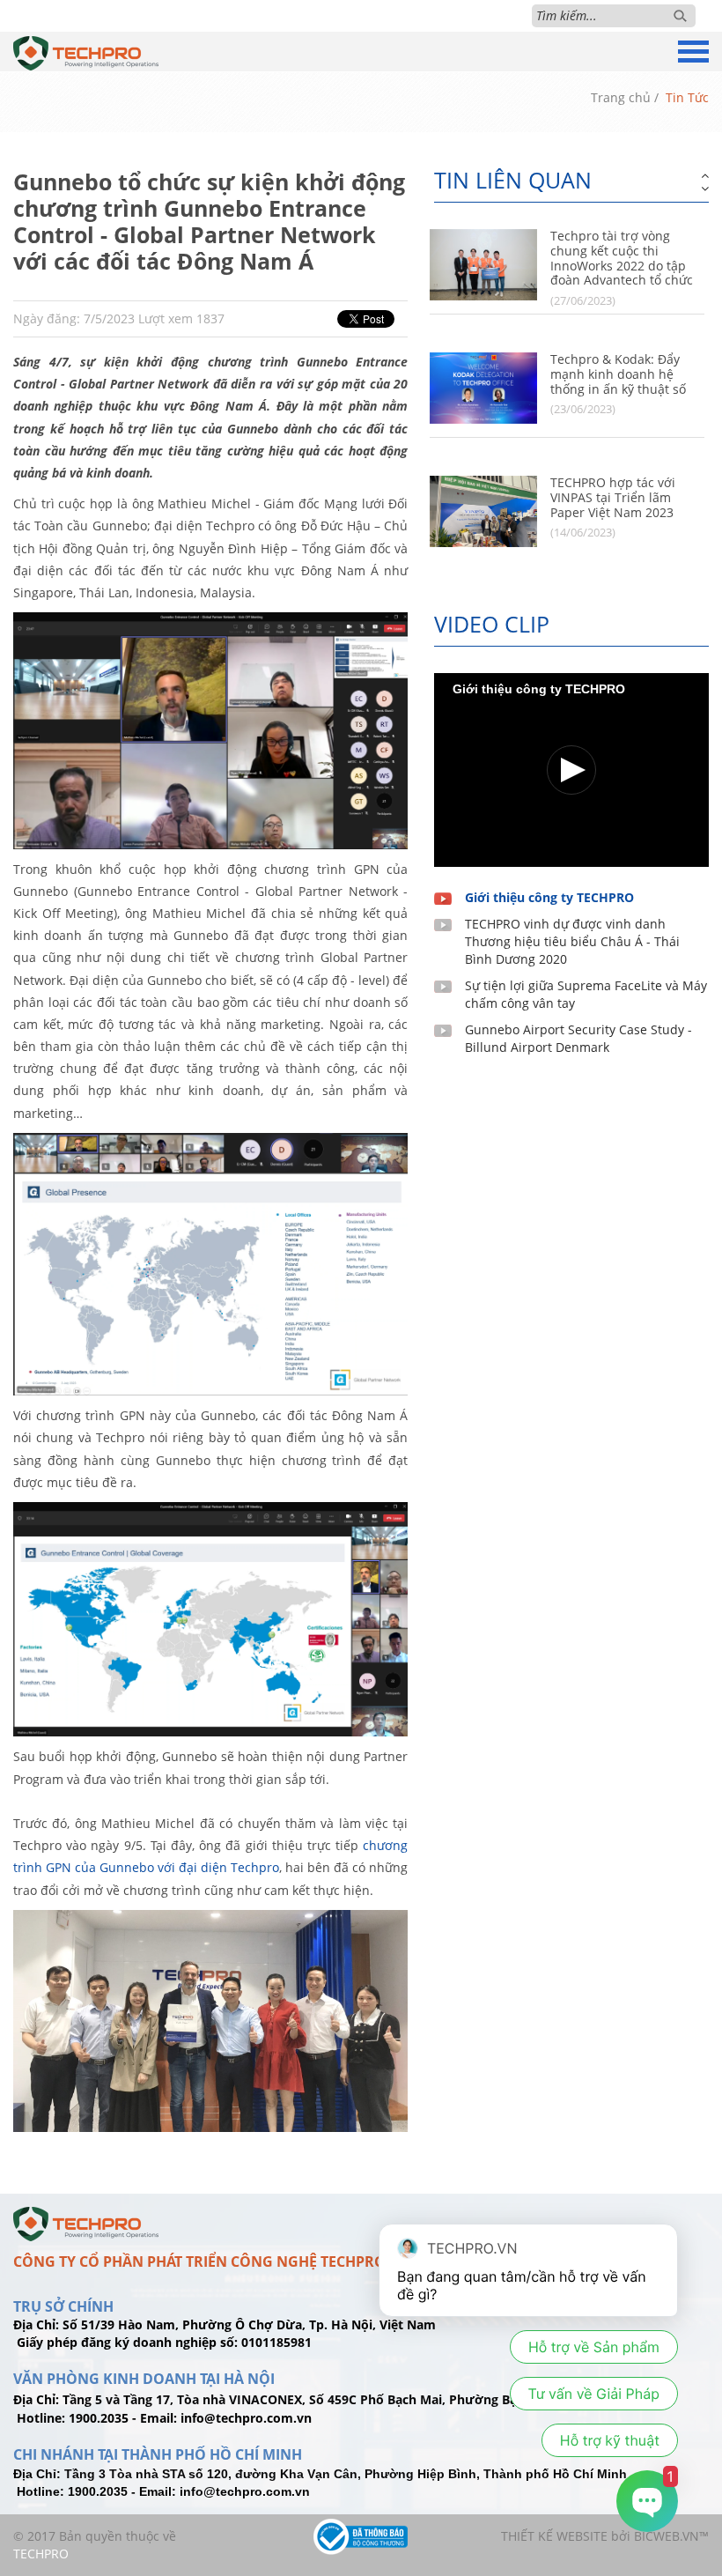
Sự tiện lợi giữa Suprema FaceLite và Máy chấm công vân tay (586, 994)
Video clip (492, 624)
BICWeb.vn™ (671, 2536)
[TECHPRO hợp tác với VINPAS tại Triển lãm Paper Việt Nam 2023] (483, 511)
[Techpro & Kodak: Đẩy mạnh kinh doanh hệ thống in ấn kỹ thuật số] (483, 388)
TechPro (41, 2554)
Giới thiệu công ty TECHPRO (549, 897)
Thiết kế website (554, 2536)
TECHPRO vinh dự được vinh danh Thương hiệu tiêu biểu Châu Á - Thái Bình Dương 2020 (572, 941)
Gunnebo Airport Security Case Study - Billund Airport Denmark (578, 1038)
